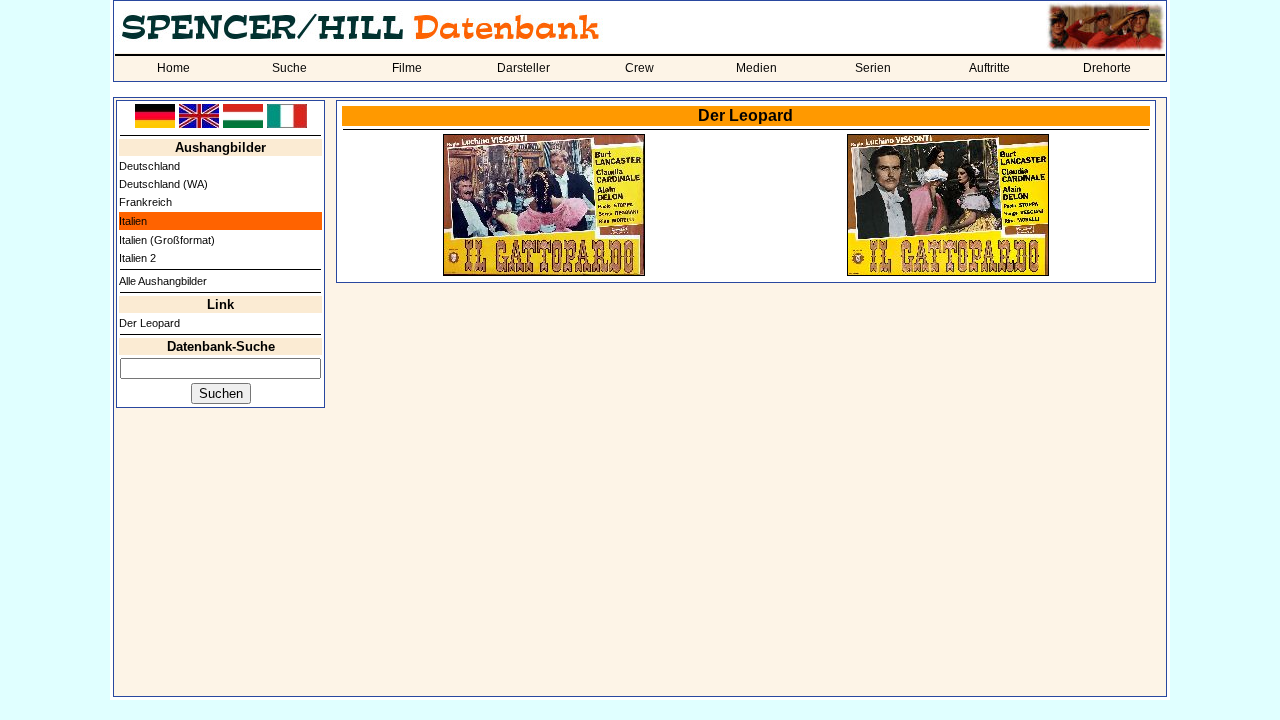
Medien (756, 68)
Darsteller (523, 68)
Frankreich (145, 202)
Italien (133, 221)
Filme (407, 68)
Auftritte (989, 68)
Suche (289, 68)
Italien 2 (137, 258)
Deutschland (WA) (163, 184)
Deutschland (149, 166)
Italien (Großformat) (167, 240)
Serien (873, 68)
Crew (639, 68)
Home (173, 68)
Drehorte (1107, 68)
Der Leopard (149, 323)
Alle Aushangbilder (163, 281)
